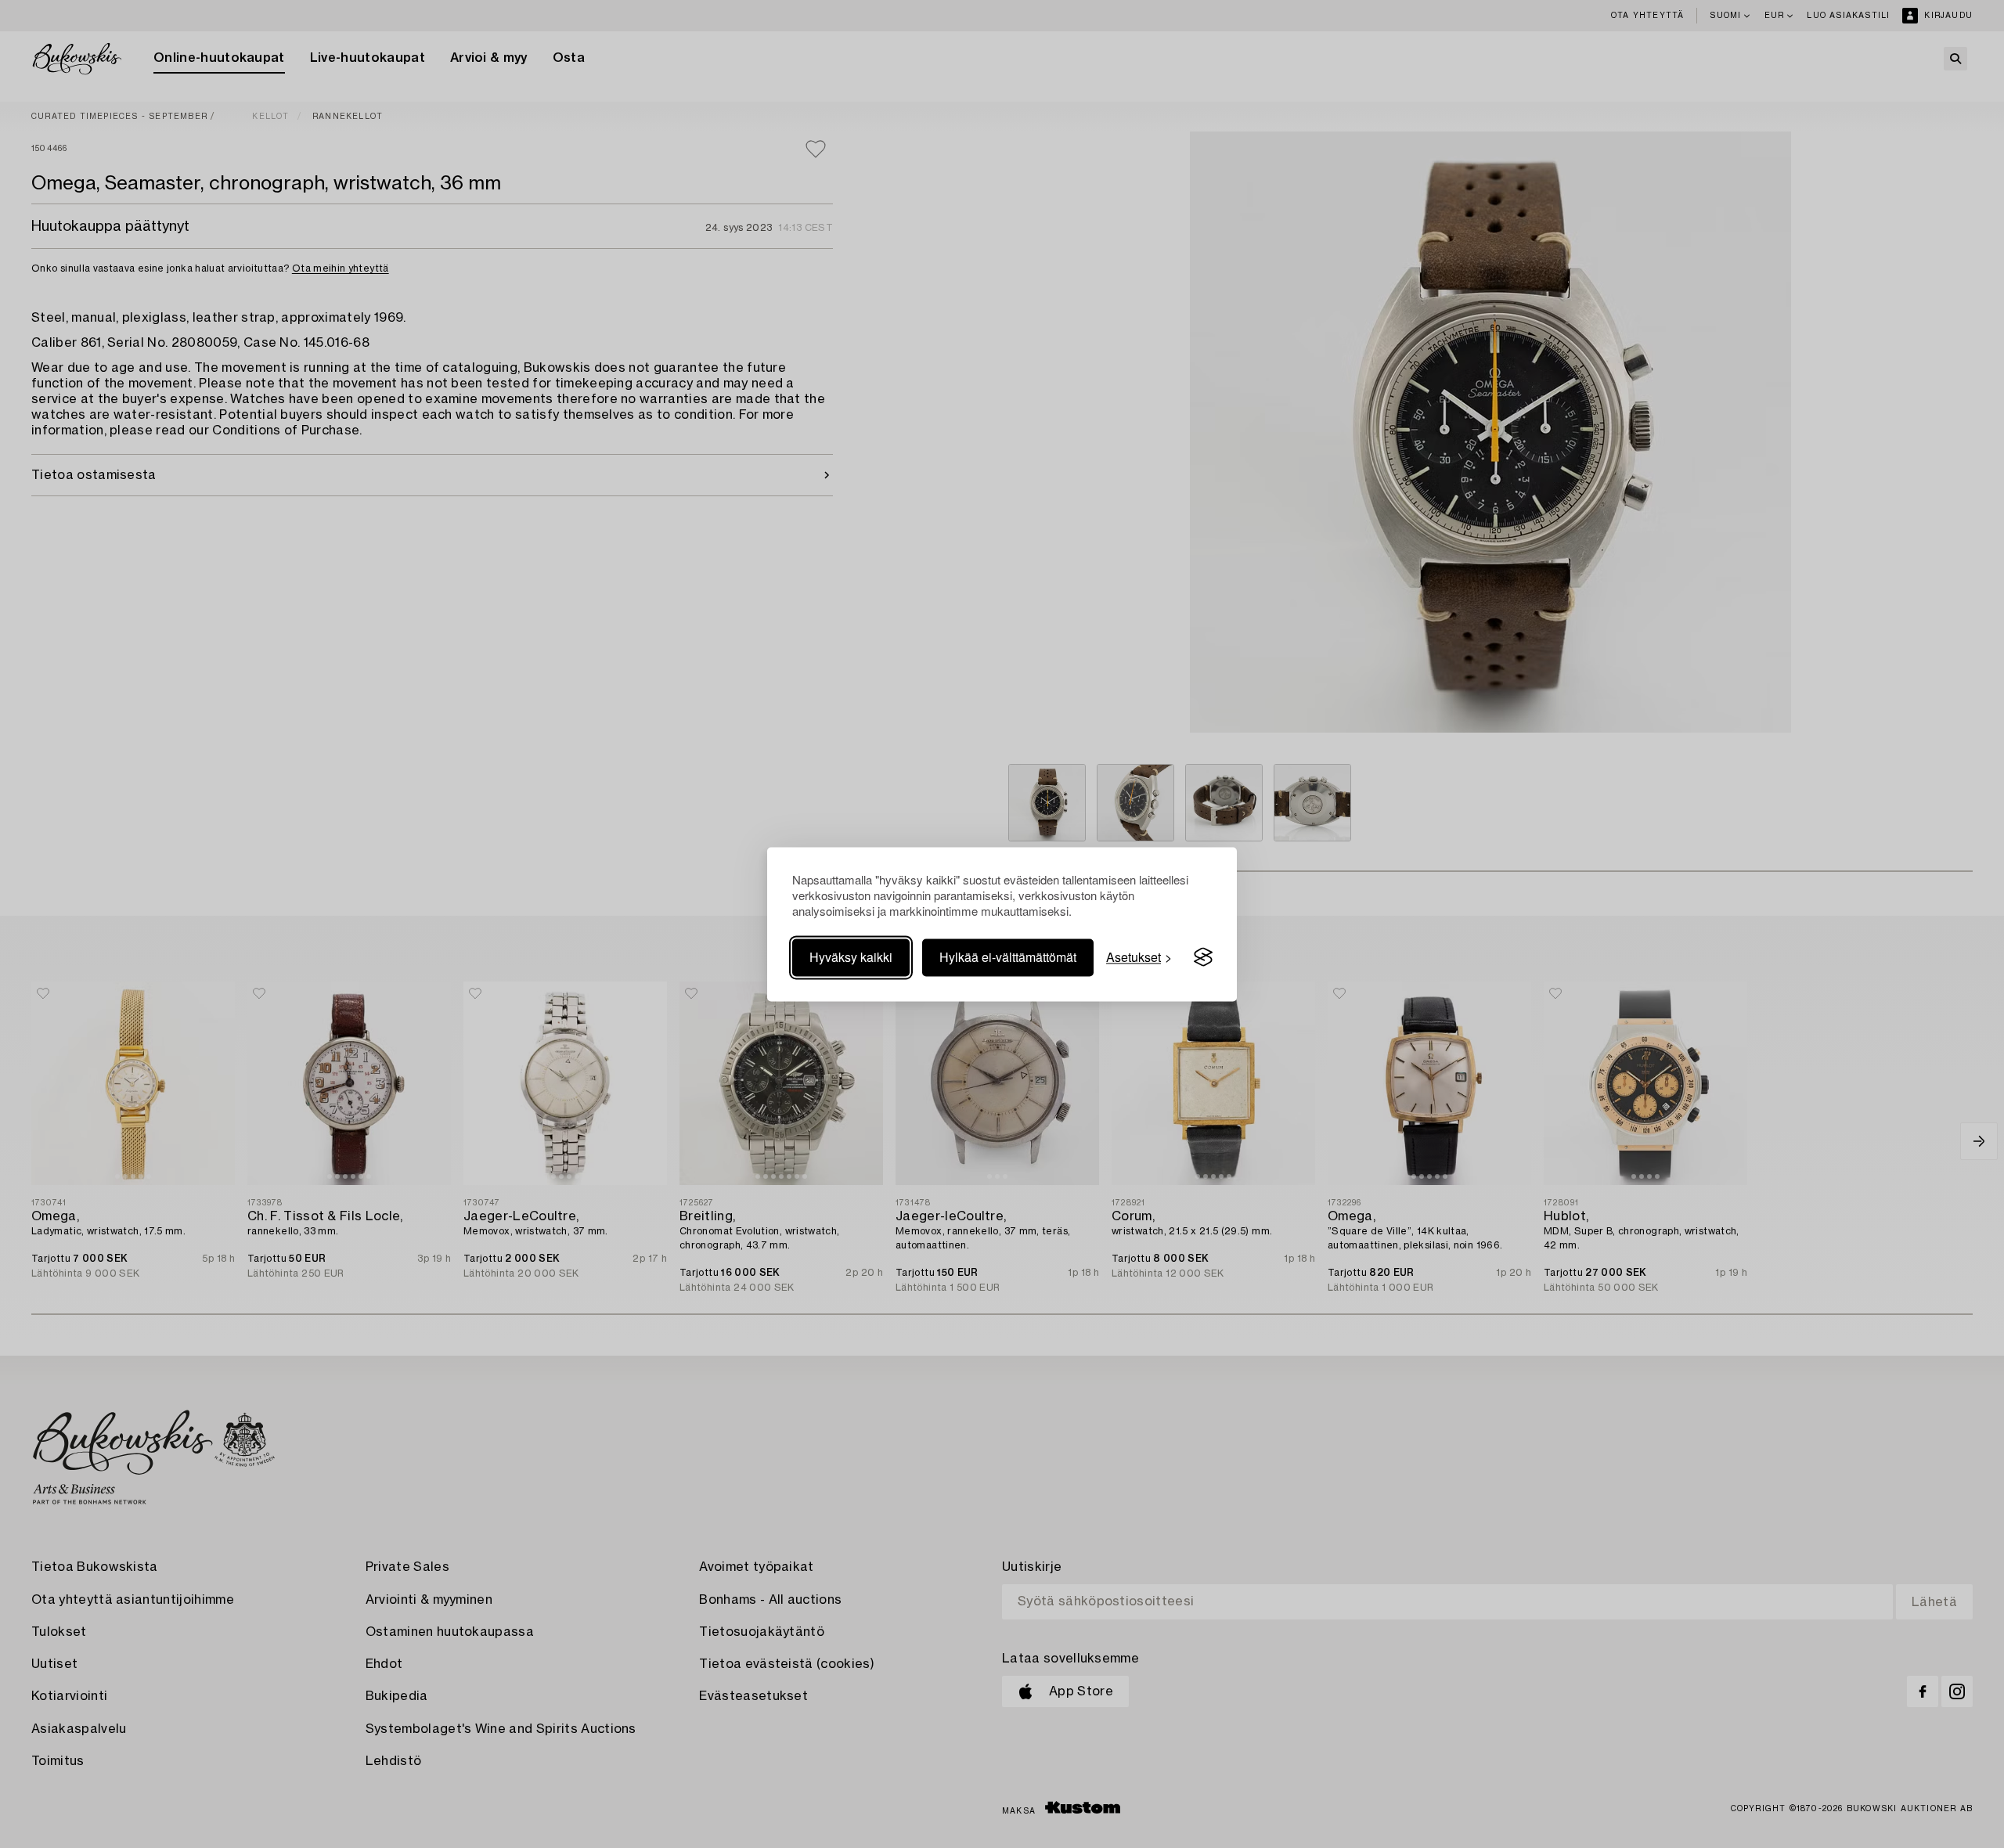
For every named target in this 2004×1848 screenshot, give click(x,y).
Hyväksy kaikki (851, 957)
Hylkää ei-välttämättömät (1008, 957)
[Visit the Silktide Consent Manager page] (1203, 957)
